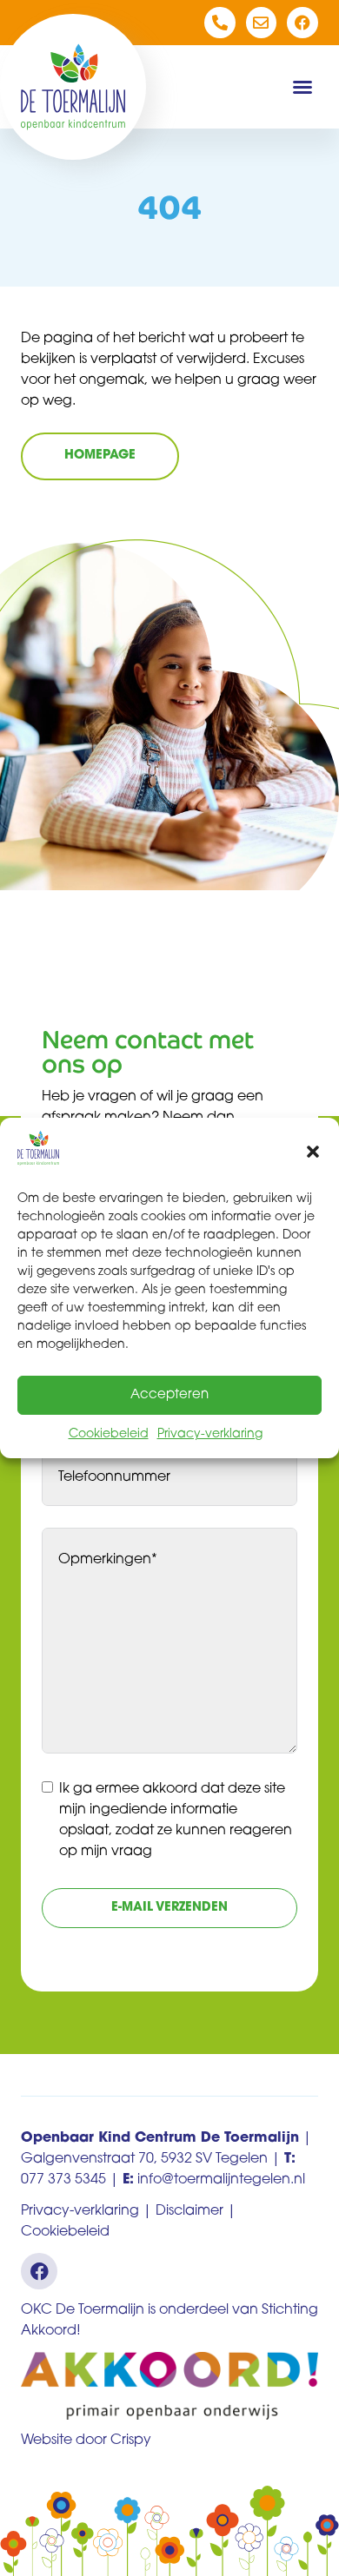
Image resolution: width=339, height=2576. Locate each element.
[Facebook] (302, 23)
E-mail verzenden (169, 1908)
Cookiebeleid (109, 1434)
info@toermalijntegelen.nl (221, 2180)
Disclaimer (189, 2211)
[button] (313, 1152)
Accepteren (169, 1395)
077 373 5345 (63, 2180)
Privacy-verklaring (210, 1434)
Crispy (131, 2441)
